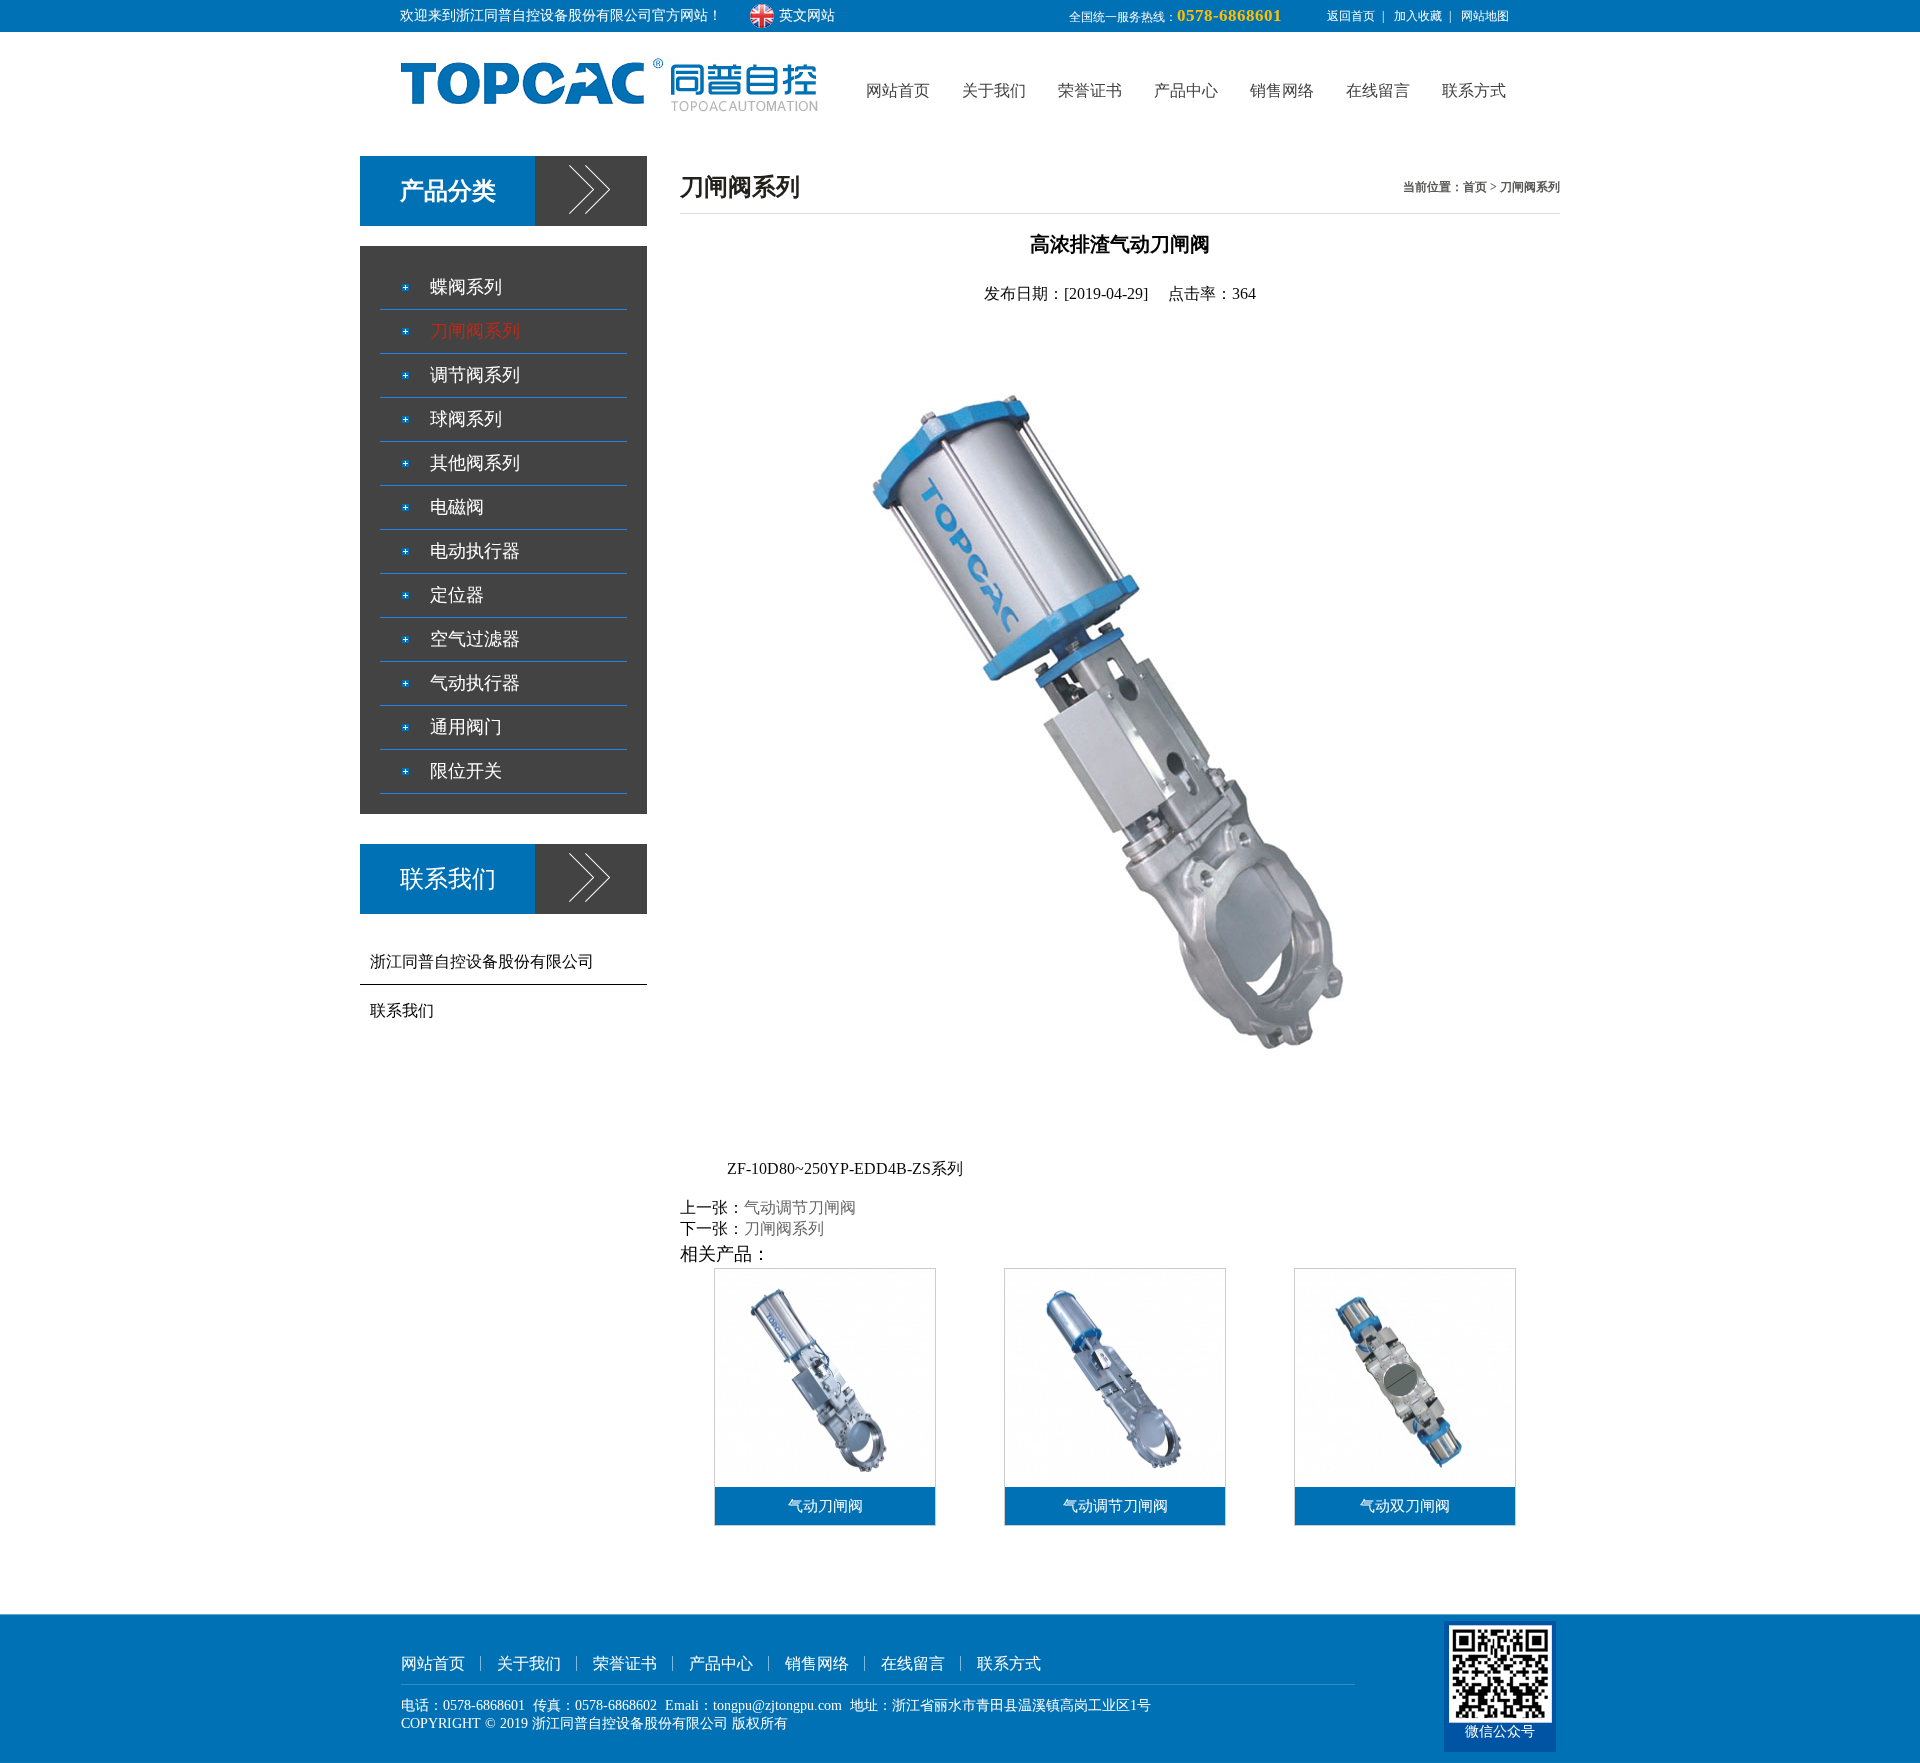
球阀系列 (466, 419)
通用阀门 (466, 727)
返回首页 (1351, 16)
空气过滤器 (475, 639)
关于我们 (994, 90)
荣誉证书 (1090, 90)
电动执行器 (475, 551)
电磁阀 (457, 507)
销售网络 (1282, 90)
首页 (1475, 187)
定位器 (457, 595)
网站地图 (1485, 16)
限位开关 (466, 771)
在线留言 (1378, 90)
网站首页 (898, 90)
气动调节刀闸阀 (800, 1207)
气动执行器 (475, 683)
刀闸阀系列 (1530, 187)
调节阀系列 (475, 375)
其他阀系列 (475, 463)
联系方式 (1474, 90)
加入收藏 (1418, 16)
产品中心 (1186, 90)
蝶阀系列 (466, 287)
